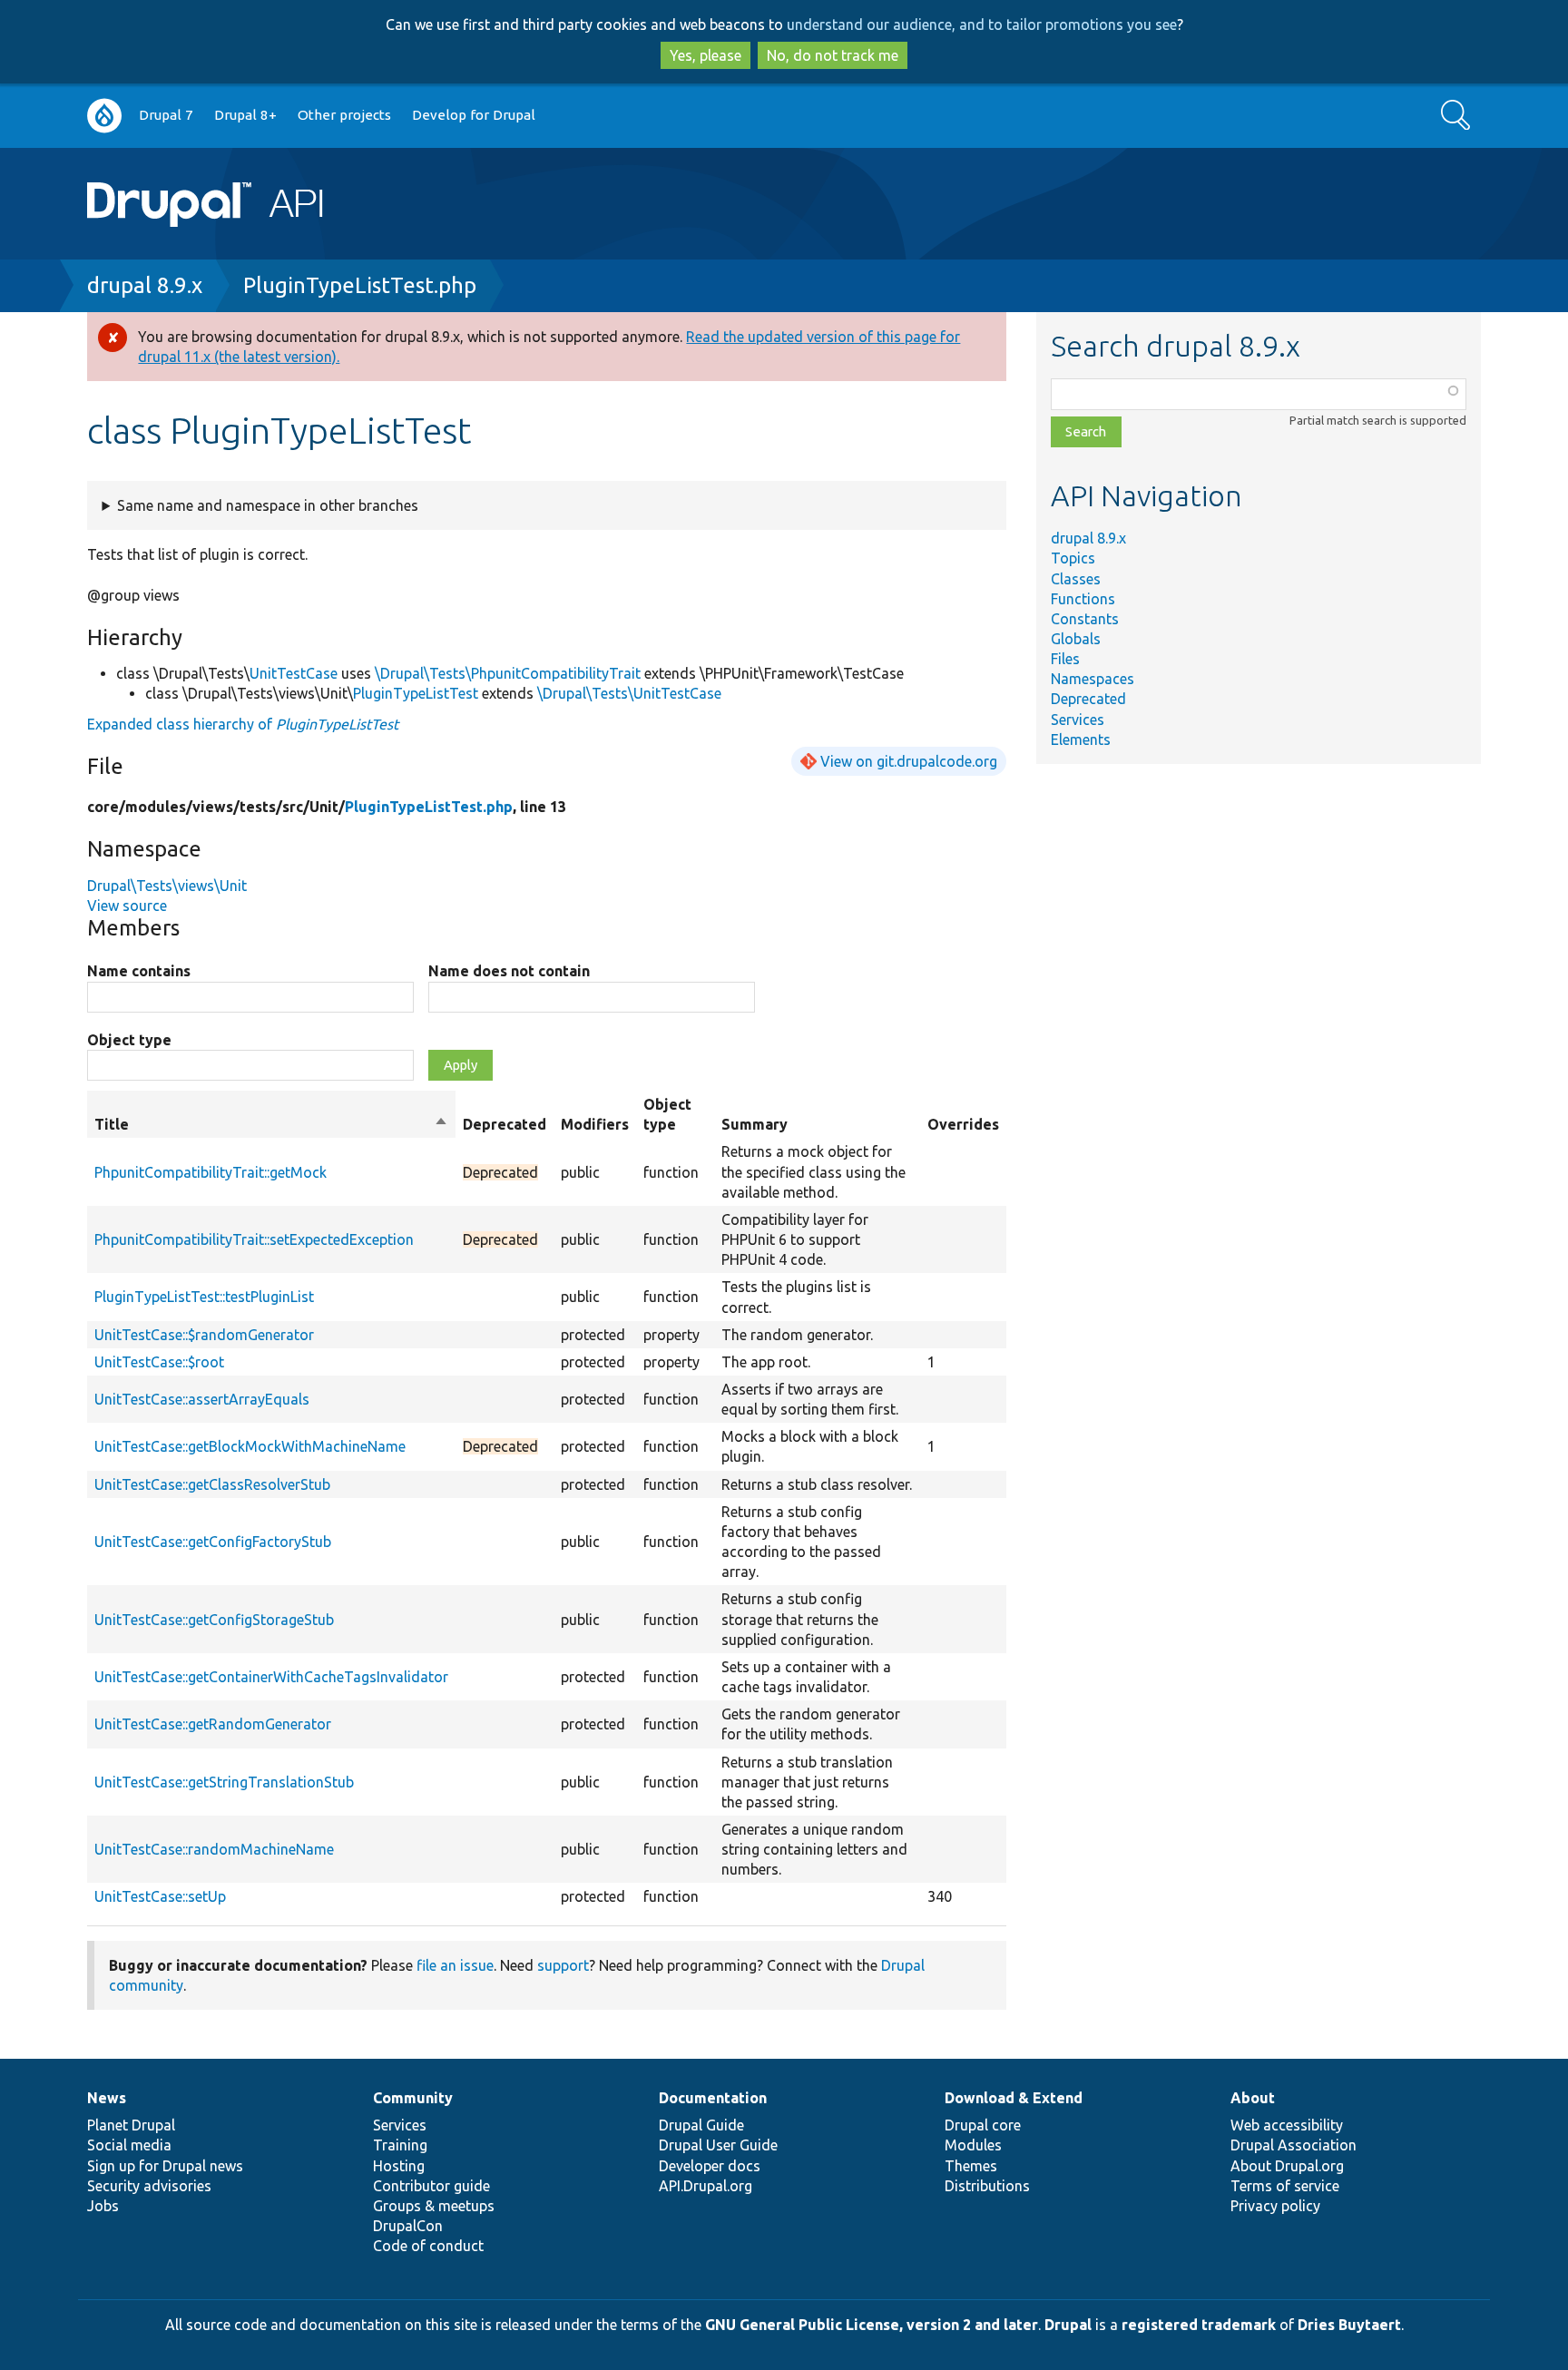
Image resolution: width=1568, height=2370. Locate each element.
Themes (971, 2166)
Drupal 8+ (245, 115)
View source (127, 906)
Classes (1076, 579)
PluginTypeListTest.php (360, 285)
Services (1078, 720)
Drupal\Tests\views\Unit (167, 886)
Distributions (987, 2186)
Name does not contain (509, 971)
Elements (1081, 739)
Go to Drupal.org (104, 116)
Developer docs (710, 2166)
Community (413, 2098)
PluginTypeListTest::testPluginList (204, 1297)
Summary (755, 1124)
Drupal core (983, 2125)
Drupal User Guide (718, 2145)
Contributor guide (431, 2186)
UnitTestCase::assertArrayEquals (202, 1399)
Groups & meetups (434, 2206)
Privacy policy (1275, 2206)
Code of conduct (428, 2246)
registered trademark (1199, 2325)
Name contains (139, 971)
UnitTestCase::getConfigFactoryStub (213, 1542)
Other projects (344, 115)
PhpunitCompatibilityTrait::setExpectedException (254, 1239)
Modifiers (595, 1124)
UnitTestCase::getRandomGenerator (213, 1724)
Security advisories (149, 2186)
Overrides (963, 1124)
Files (1065, 659)
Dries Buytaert (1349, 2325)
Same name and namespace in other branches (268, 505)
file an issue (455, 1965)
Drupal (1068, 2325)
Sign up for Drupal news (165, 2166)
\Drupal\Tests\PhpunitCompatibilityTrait (508, 673)
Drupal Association (1294, 2145)
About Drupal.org (1287, 2166)
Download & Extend (1014, 2098)
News (107, 2098)
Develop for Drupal (474, 115)
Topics (1073, 558)
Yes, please (706, 55)
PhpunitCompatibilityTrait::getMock (211, 1172)
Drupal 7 (166, 115)
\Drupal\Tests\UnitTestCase (629, 693)
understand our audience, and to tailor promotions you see (982, 24)
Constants (1085, 619)
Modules (973, 2145)
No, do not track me (833, 55)
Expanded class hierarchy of (243, 724)
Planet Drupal (131, 2125)
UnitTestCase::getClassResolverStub (212, 1484)
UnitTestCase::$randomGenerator (204, 1335)
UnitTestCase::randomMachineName (214, 1849)
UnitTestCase (294, 673)
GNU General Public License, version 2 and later (872, 2325)
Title (271, 1125)
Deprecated (1088, 699)
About (1253, 2098)
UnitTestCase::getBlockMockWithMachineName (250, 1446)
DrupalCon (408, 2226)
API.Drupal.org (706, 2186)
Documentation (713, 2098)
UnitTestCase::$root (159, 1362)
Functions (1083, 599)
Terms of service (1285, 2186)
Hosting (399, 2166)
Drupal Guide (701, 2125)
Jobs (103, 2206)
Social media (129, 2145)
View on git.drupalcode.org (909, 761)
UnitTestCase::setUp (160, 1896)
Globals (1076, 639)
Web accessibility (1287, 2125)
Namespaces (1093, 679)
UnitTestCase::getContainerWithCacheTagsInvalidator (271, 1677)
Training (400, 2145)
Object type (129, 1040)
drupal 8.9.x (145, 285)
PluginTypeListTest (416, 693)
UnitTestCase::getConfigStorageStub (214, 1620)
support (563, 1965)
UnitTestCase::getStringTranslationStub (224, 1782)
